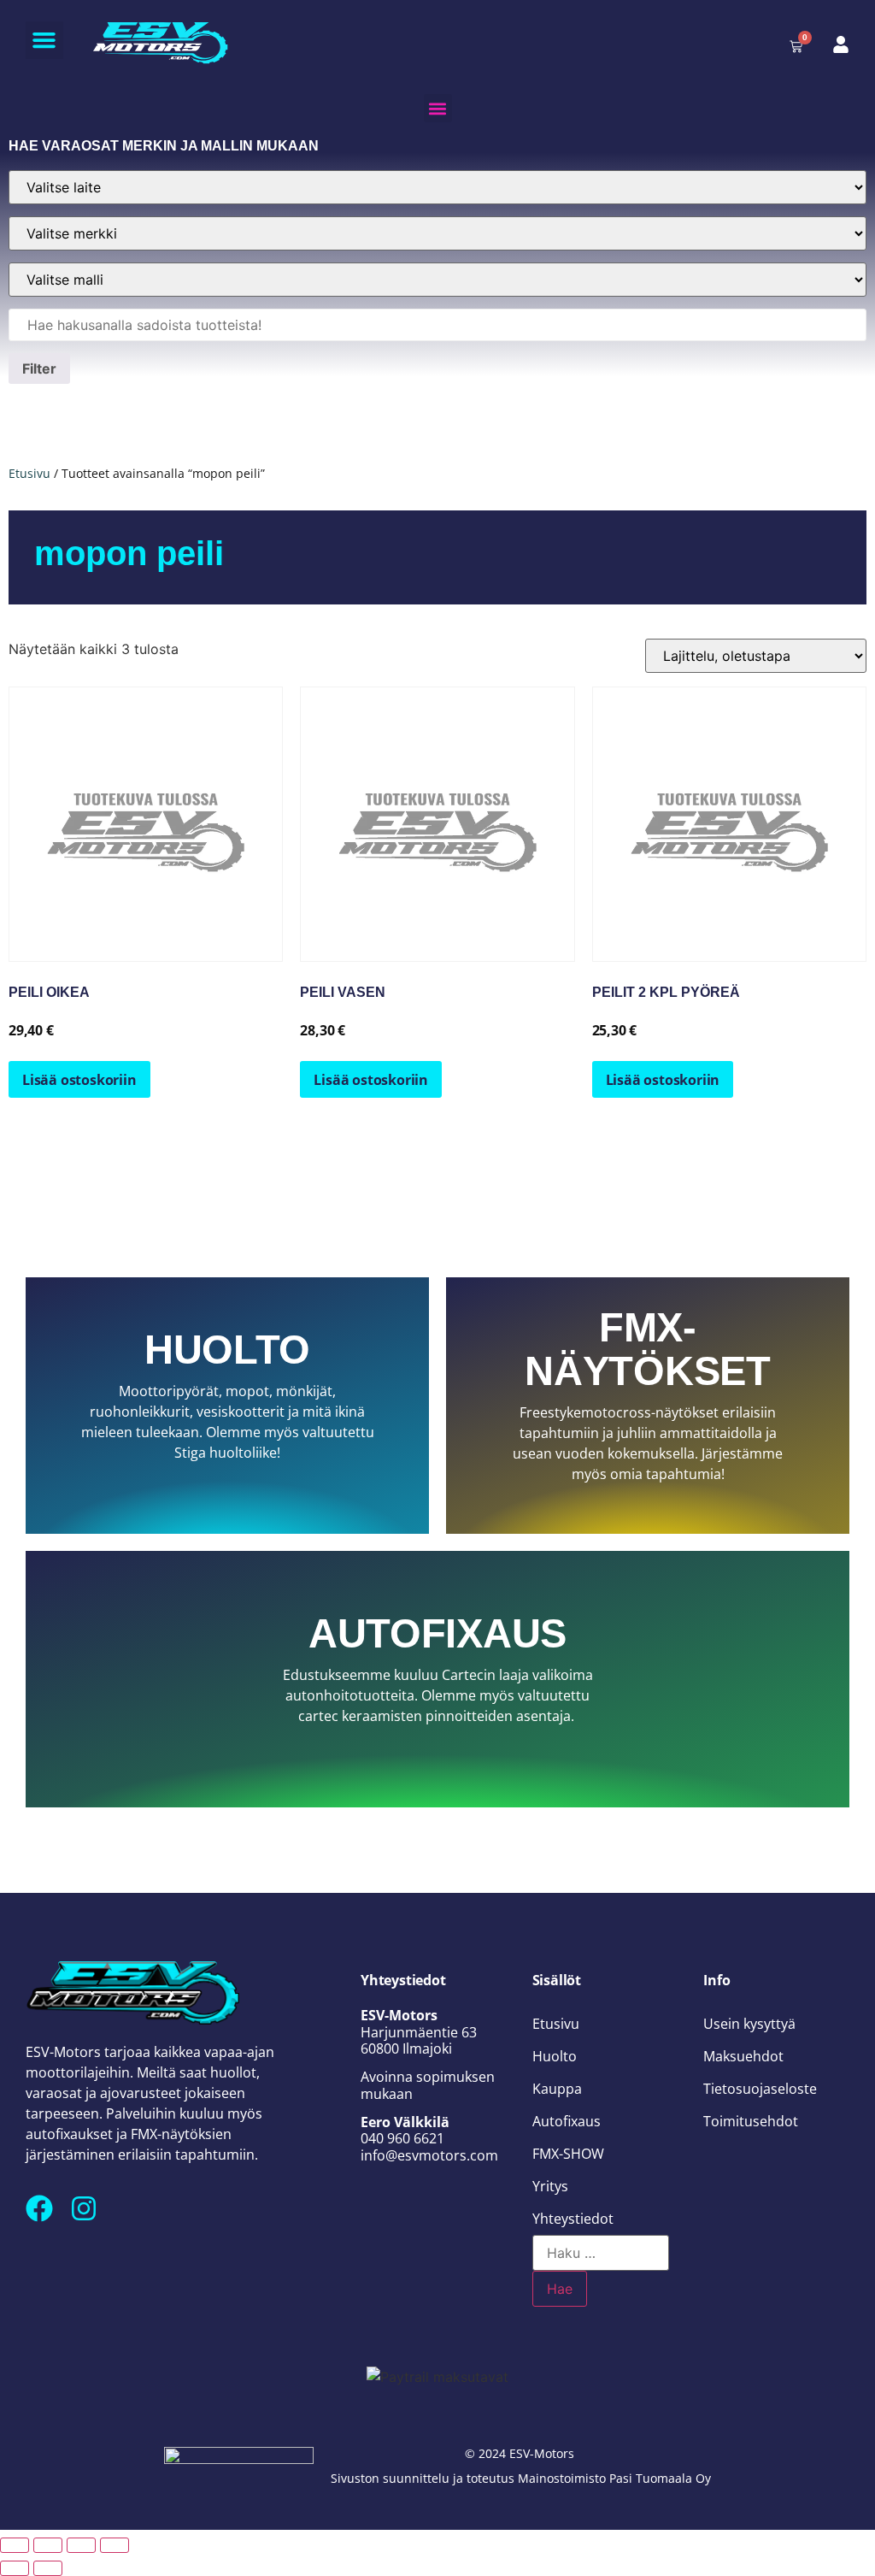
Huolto (555, 2056)
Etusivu (29, 473)
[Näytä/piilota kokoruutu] (48, 2545)
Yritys (550, 2186)
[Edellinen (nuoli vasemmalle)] (15, 2568)
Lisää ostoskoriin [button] (79, 1080)
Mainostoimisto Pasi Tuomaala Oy (614, 2478)
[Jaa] (81, 2545)
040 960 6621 (402, 2138)
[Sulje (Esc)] (115, 2545)
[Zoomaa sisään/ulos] (15, 2545)
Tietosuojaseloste (760, 2089)
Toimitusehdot (751, 2121)
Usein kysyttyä (749, 2024)
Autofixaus (567, 2121)
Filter (39, 368)
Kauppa (557, 2089)
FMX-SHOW (568, 2154)
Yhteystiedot (573, 2219)
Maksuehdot (743, 2056)
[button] (44, 40)
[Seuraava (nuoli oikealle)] (48, 2568)
